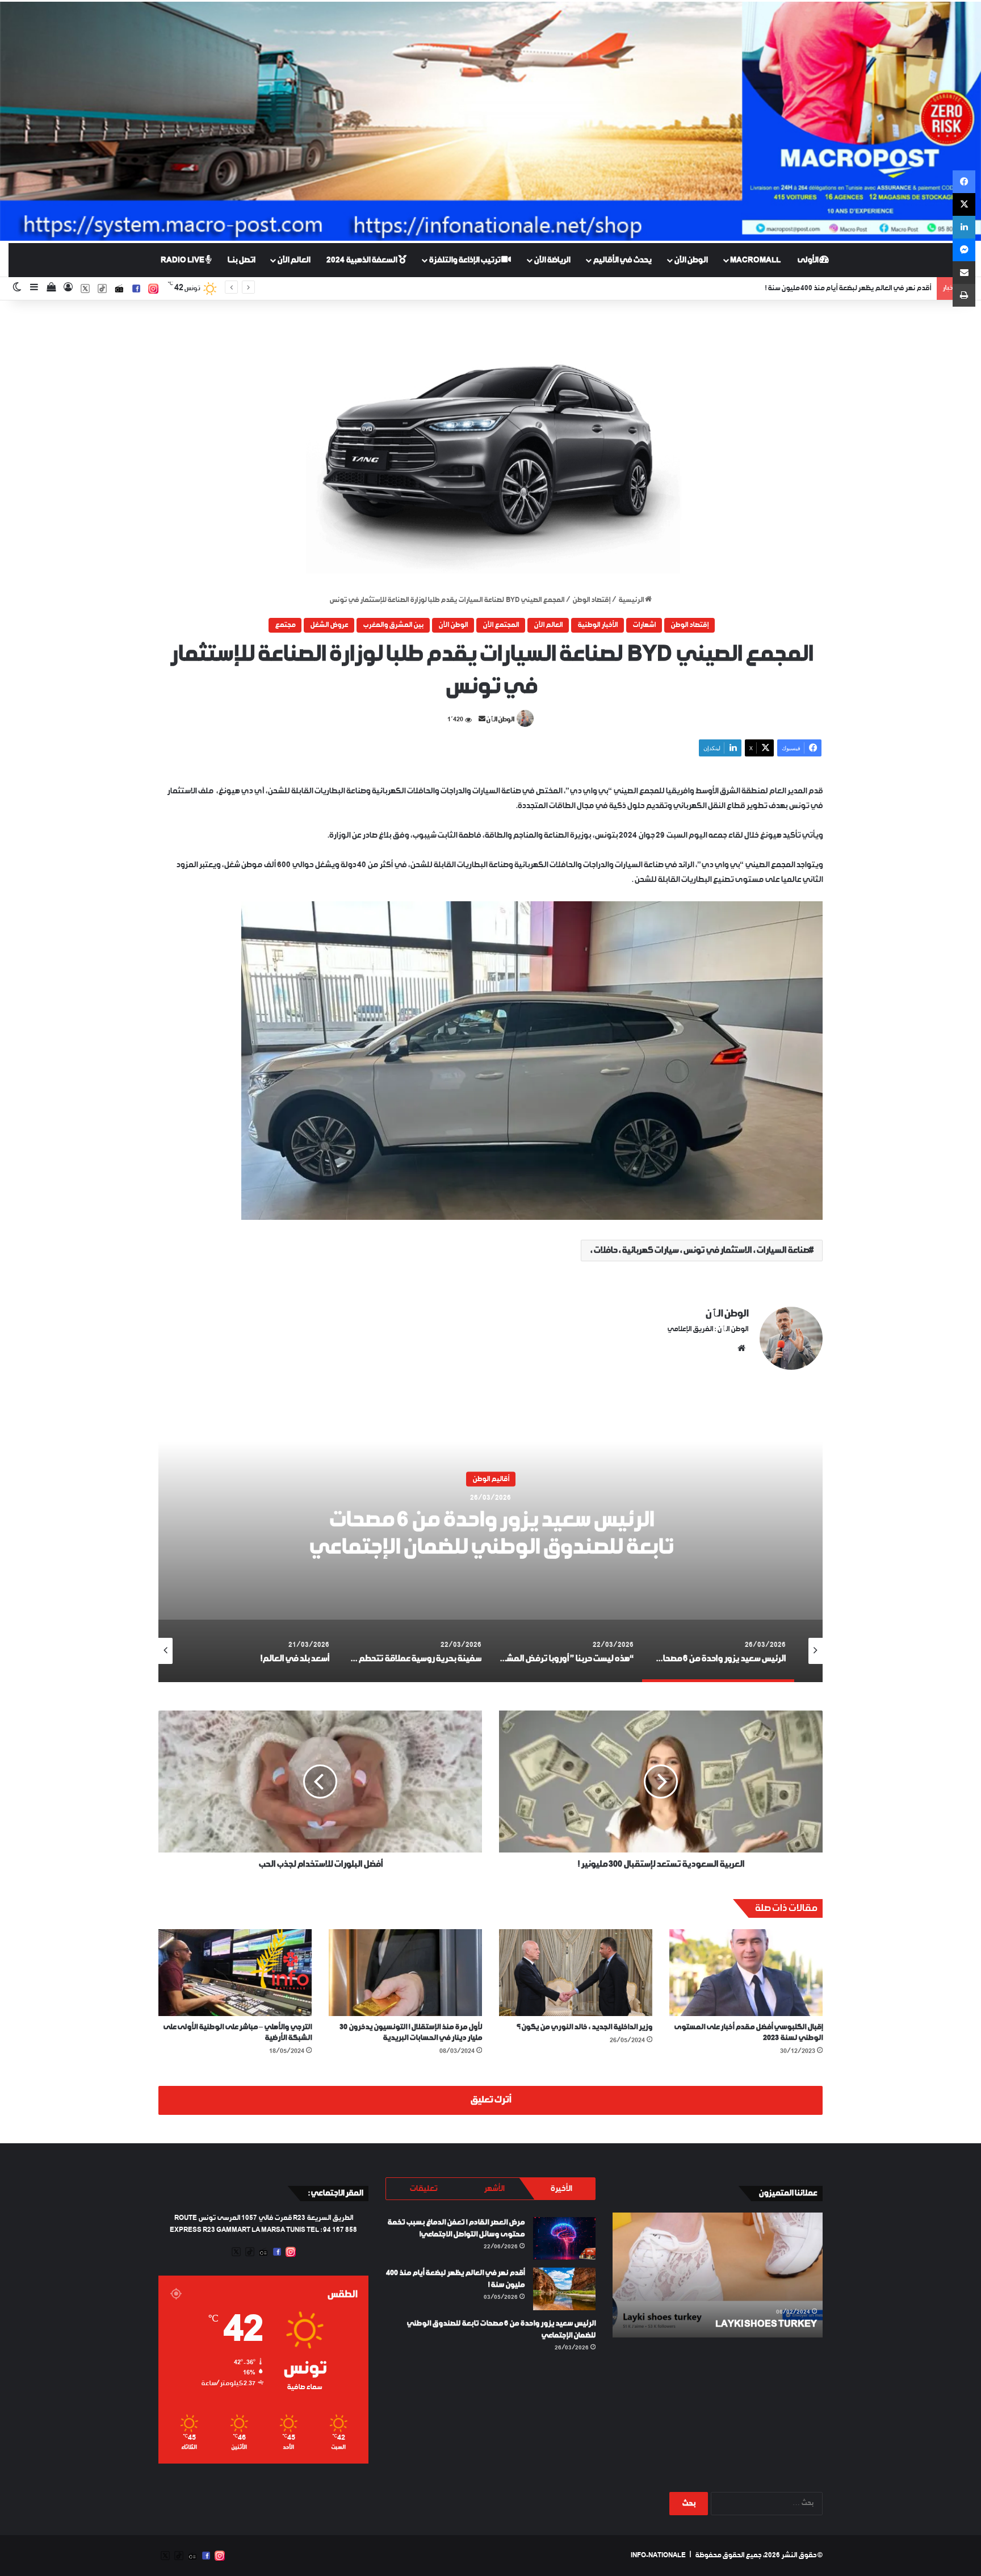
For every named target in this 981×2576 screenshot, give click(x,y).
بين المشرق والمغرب (393, 625)
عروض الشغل (329, 625)
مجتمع (285, 625)
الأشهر (494, 2189)
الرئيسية (632, 600)
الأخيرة (561, 2189)
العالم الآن (294, 260)
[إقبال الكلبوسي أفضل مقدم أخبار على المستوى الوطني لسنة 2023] (746, 1972)
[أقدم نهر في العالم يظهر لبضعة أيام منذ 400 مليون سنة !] (564, 2289)
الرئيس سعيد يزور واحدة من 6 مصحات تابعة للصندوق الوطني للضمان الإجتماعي (819, 288)
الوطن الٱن (500, 720)
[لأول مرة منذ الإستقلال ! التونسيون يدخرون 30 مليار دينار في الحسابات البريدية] (405, 1972)
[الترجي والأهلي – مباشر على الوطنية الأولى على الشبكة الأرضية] (235, 1972)
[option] (491, 1540)
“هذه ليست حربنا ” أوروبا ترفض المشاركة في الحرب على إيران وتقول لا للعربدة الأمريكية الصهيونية (491, 1534)
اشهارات (644, 625)
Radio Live (183, 260)
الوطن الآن (691, 260)
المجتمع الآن (501, 625)
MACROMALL (755, 260)
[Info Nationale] (491, 121)
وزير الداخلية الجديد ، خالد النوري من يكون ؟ (584, 2027)
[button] (491, 448)
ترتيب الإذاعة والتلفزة (465, 260)
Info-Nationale (658, 2556)
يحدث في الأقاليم (622, 260)
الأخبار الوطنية (598, 625)
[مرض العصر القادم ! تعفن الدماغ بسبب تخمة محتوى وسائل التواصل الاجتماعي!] (564, 2238)
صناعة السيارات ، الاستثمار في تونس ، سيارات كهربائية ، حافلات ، (699, 1251)
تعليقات (423, 2189)
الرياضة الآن (552, 260)
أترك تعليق (491, 2100)
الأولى (808, 260)
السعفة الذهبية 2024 (362, 260)
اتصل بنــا (241, 260)
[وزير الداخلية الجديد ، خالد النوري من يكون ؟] (576, 1972)
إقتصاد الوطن (591, 600)
